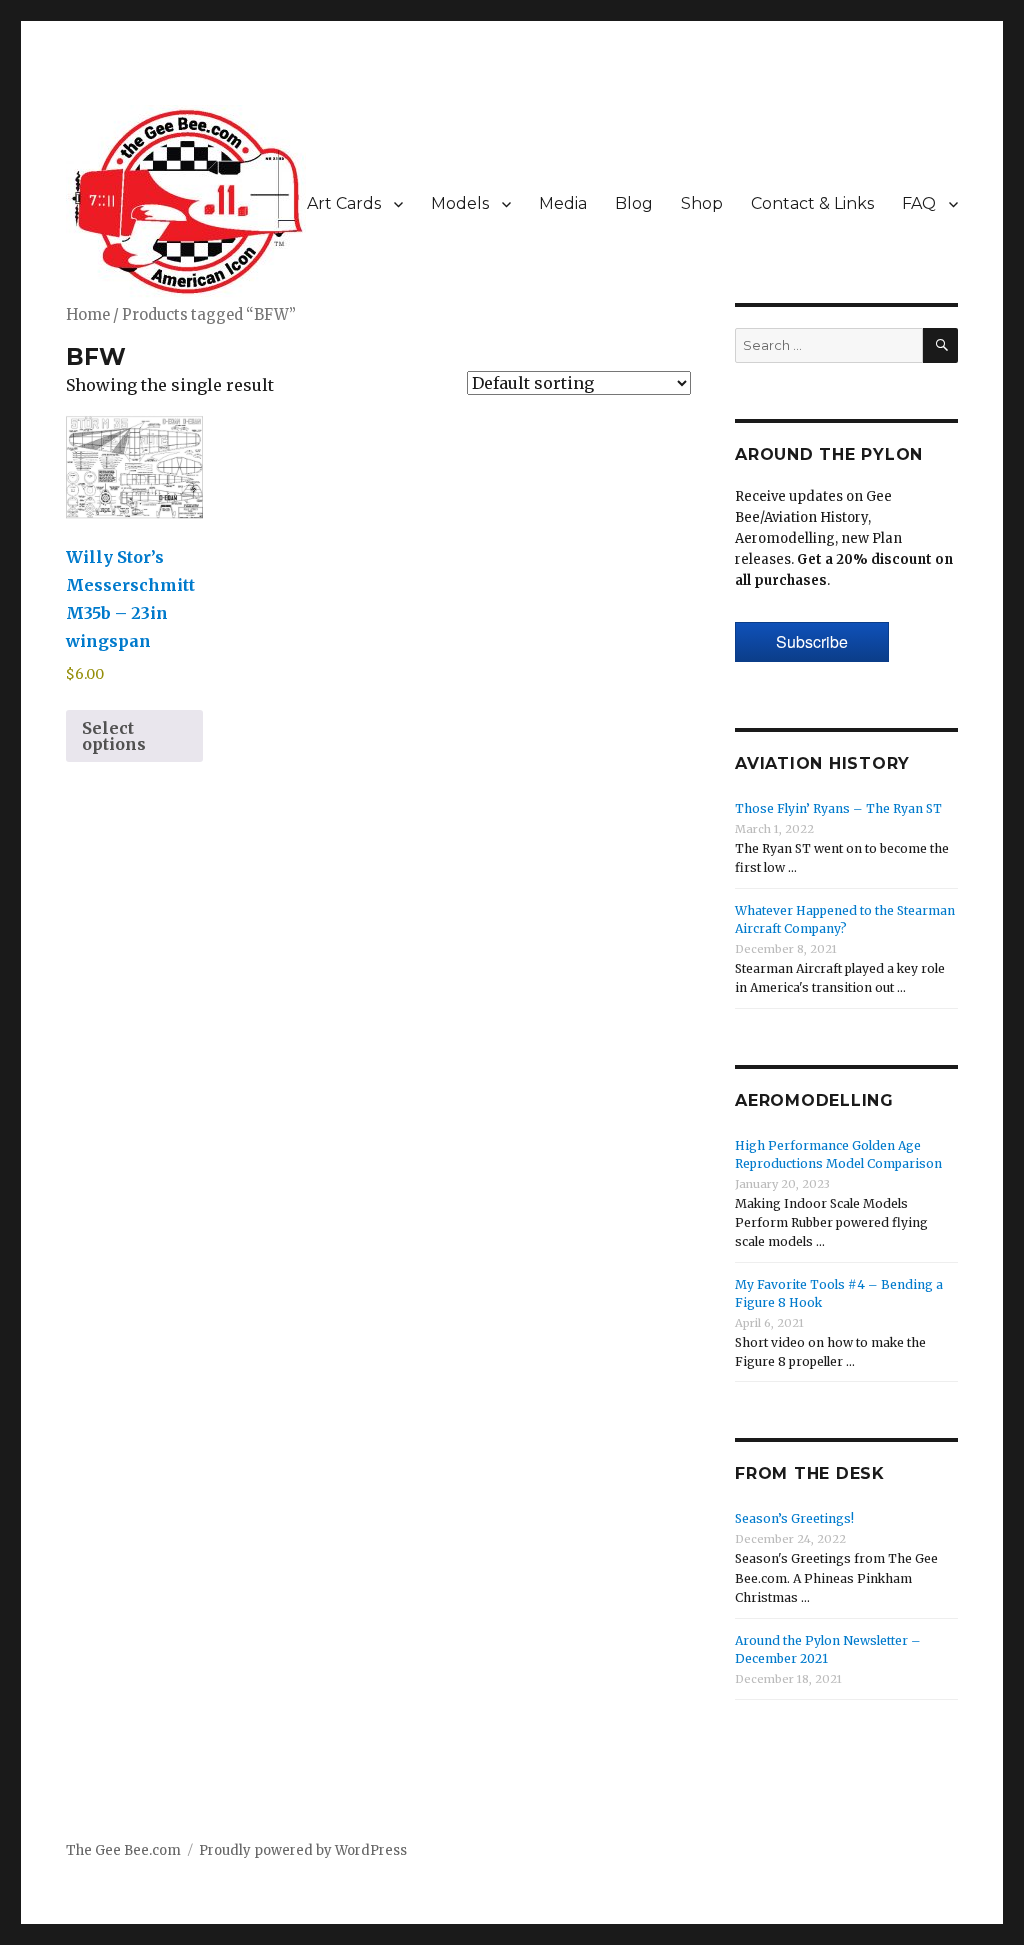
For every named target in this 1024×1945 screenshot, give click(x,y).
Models (460, 203)
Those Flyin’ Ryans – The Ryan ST (838, 808)
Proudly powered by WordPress (303, 1850)
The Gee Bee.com (123, 1850)
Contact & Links (812, 203)
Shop (702, 203)
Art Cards (344, 203)
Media (563, 203)
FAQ (919, 203)
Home (88, 315)
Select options (114, 736)
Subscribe (812, 641)
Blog (634, 203)
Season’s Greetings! (794, 1518)
